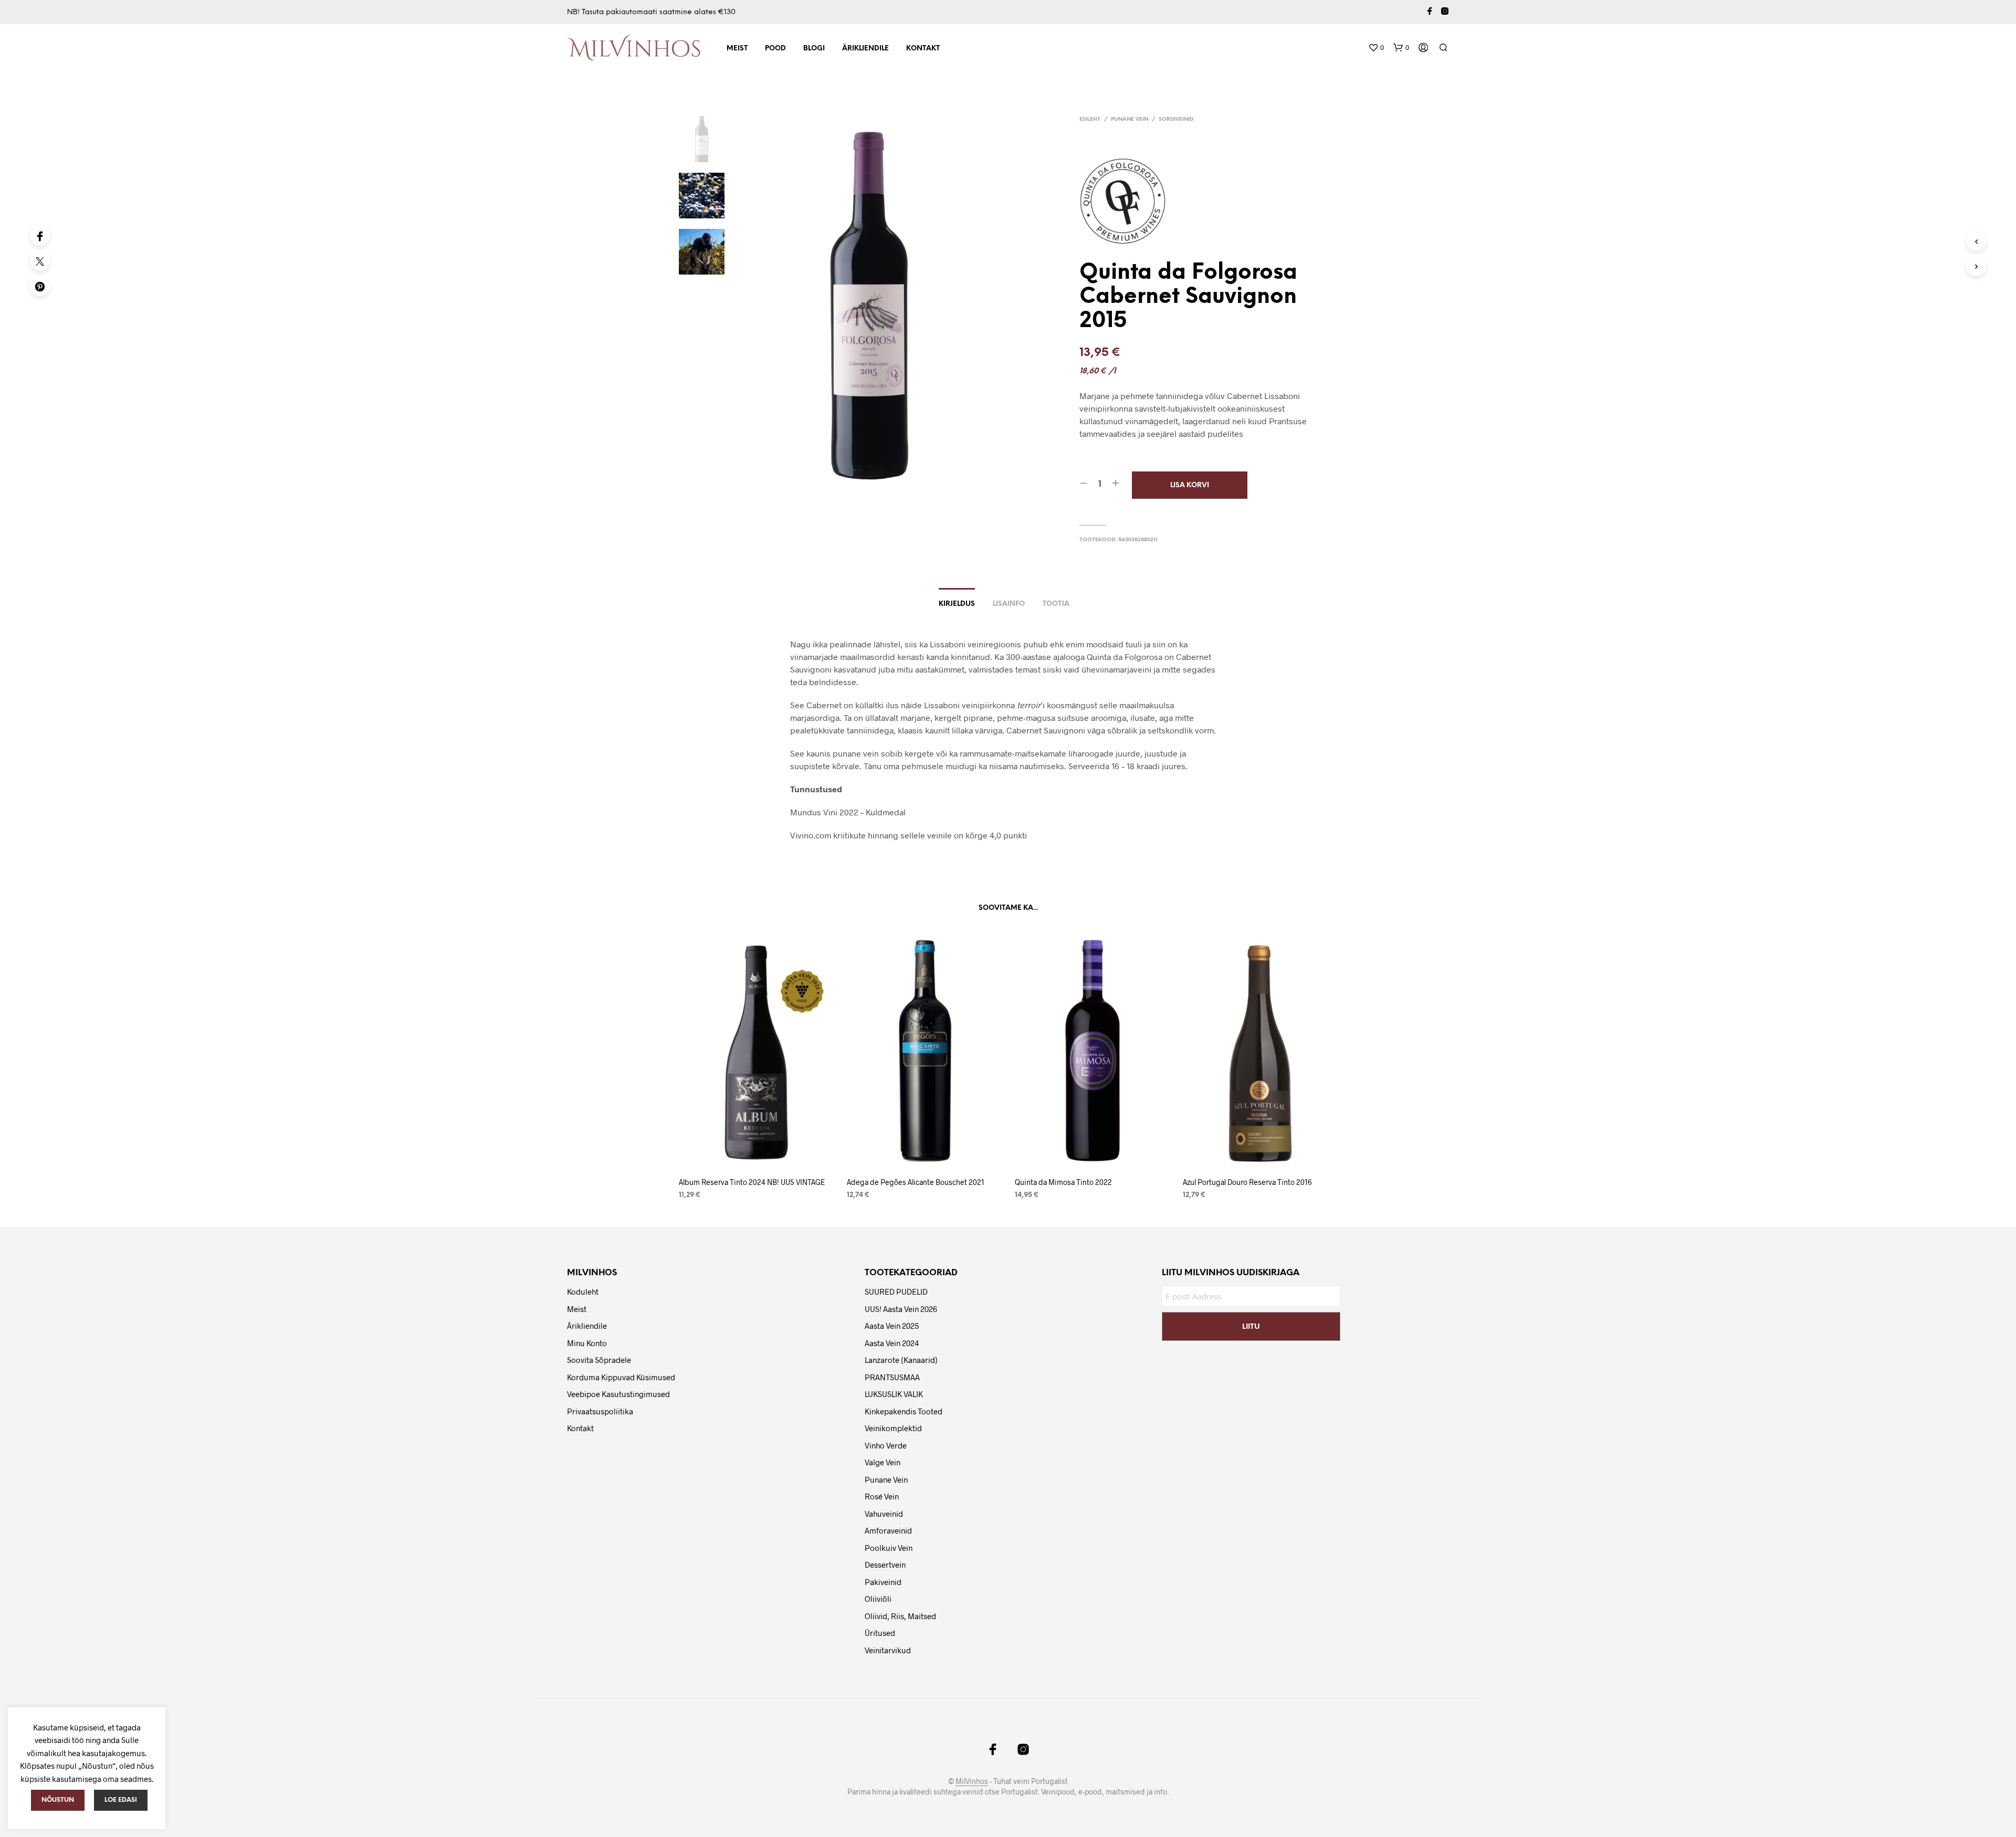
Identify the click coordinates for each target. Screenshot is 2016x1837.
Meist (737, 49)
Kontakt (923, 49)
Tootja (1056, 604)
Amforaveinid (888, 1530)
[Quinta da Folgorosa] (1127, 201)
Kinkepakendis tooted (904, 1411)
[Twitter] (40, 261)
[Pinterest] (40, 286)
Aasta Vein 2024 (892, 1343)
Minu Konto (587, 1343)
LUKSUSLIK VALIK (894, 1394)
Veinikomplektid (893, 1428)
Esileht (1090, 119)
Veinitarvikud (888, 1650)
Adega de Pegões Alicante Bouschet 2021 (916, 1182)
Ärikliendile (865, 49)
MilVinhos (972, 1781)
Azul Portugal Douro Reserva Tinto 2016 (1247, 1182)
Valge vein (883, 1462)
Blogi (814, 49)
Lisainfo (1009, 604)
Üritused (880, 1633)
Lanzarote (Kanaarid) (901, 1360)
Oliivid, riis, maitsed (900, 1616)
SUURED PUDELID (896, 1292)
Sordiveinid (1176, 119)
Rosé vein (882, 1496)
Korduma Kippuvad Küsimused (621, 1377)
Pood (775, 49)
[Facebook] (40, 236)
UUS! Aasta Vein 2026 (901, 1309)
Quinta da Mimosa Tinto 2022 (1063, 1182)
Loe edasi (121, 1800)
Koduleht (583, 1292)
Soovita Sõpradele (599, 1360)
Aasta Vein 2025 (892, 1326)
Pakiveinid (883, 1582)
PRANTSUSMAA (892, 1377)
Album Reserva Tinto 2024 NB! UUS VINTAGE (752, 1182)
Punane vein (1130, 119)
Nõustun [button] (58, 1800)
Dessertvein (885, 1565)
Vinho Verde (886, 1445)
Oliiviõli (878, 1599)
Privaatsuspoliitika (600, 1411)
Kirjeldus (957, 604)
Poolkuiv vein (889, 1548)
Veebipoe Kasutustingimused (618, 1394)
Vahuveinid (884, 1514)
